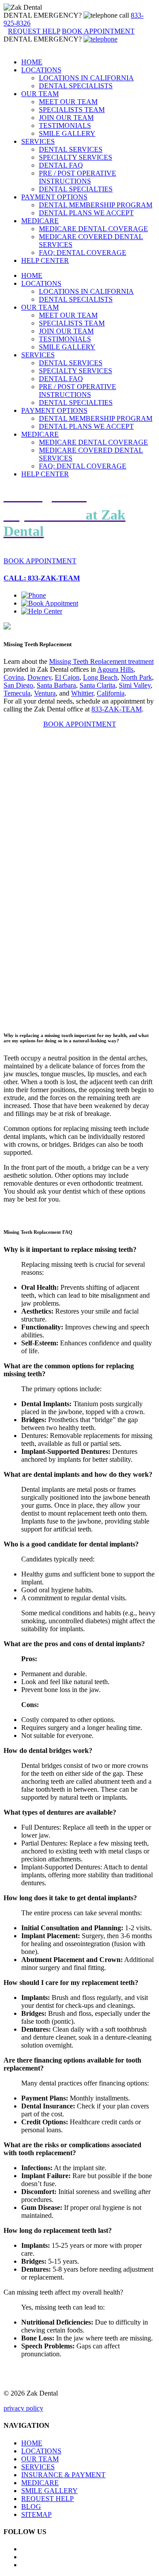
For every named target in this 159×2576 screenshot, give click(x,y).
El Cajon (67, 677)
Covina (14, 677)
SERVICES (38, 141)
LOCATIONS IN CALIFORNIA (86, 78)
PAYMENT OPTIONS (54, 197)
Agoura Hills (115, 669)
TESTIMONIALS (65, 125)
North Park (136, 677)
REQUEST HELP (47, 2499)
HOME (32, 62)
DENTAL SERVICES (71, 149)
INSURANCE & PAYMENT (63, 2475)
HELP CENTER (45, 260)
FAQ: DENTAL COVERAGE (83, 253)
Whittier (82, 693)
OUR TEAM (40, 94)
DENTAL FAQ (61, 165)
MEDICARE (40, 221)
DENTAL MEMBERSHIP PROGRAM (96, 205)
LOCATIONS (41, 70)
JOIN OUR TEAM (66, 118)
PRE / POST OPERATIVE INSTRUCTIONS (78, 177)
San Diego (18, 685)
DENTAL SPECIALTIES (76, 189)
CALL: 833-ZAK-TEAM (42, 578)
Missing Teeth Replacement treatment (101, 661)
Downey (39, 677)
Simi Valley (135, 685)
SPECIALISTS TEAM (72, 110)
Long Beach (100, 677)
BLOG (31, 2507)
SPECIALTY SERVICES (76, 157)
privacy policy (23, 2408)
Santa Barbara (56, 685)
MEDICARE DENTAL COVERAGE (93, 229)
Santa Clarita (97, 685)
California (111, 693)
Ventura (45, 693)
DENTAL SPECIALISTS (76, 86)
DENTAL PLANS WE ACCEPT (86, 213)
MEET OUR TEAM (68, 102)
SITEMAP (36, 2514)
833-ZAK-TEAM (117, 709)
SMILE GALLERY (67, 133)
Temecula (17, 693)
